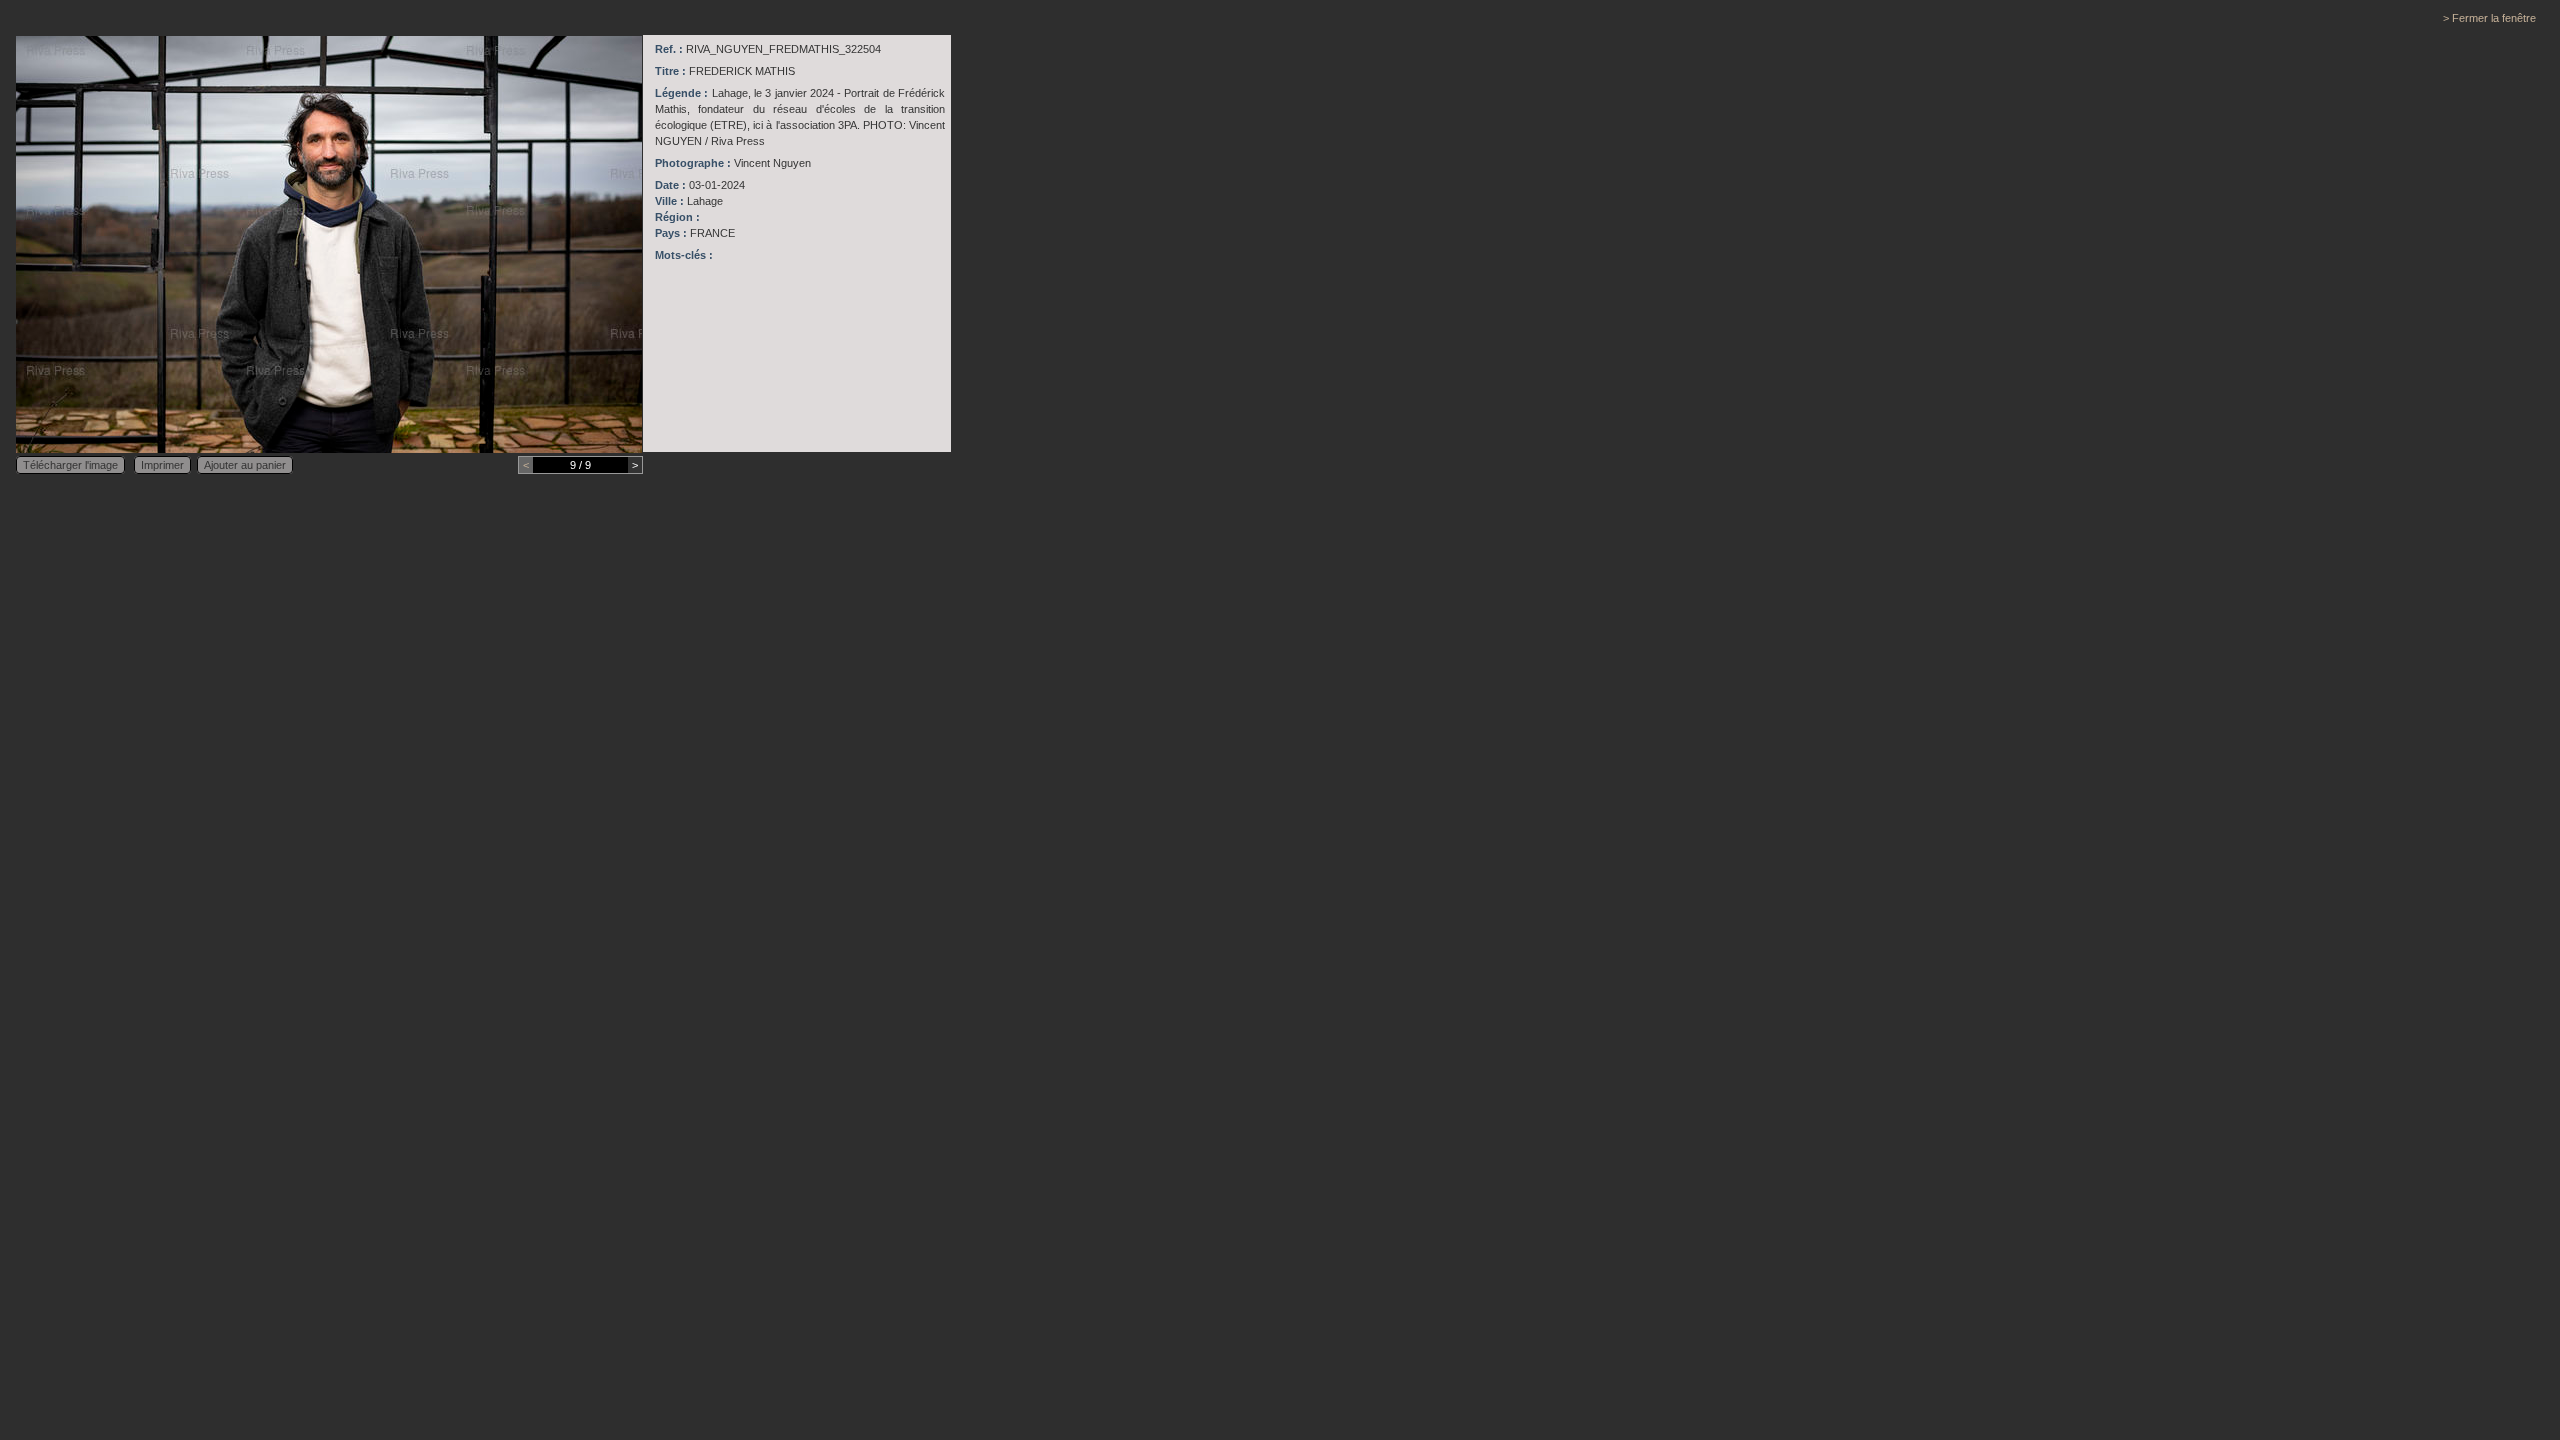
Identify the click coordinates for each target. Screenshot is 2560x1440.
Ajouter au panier (245, 465)
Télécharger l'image (70, 465)
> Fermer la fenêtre (2489, 18)
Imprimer (162, 465)
